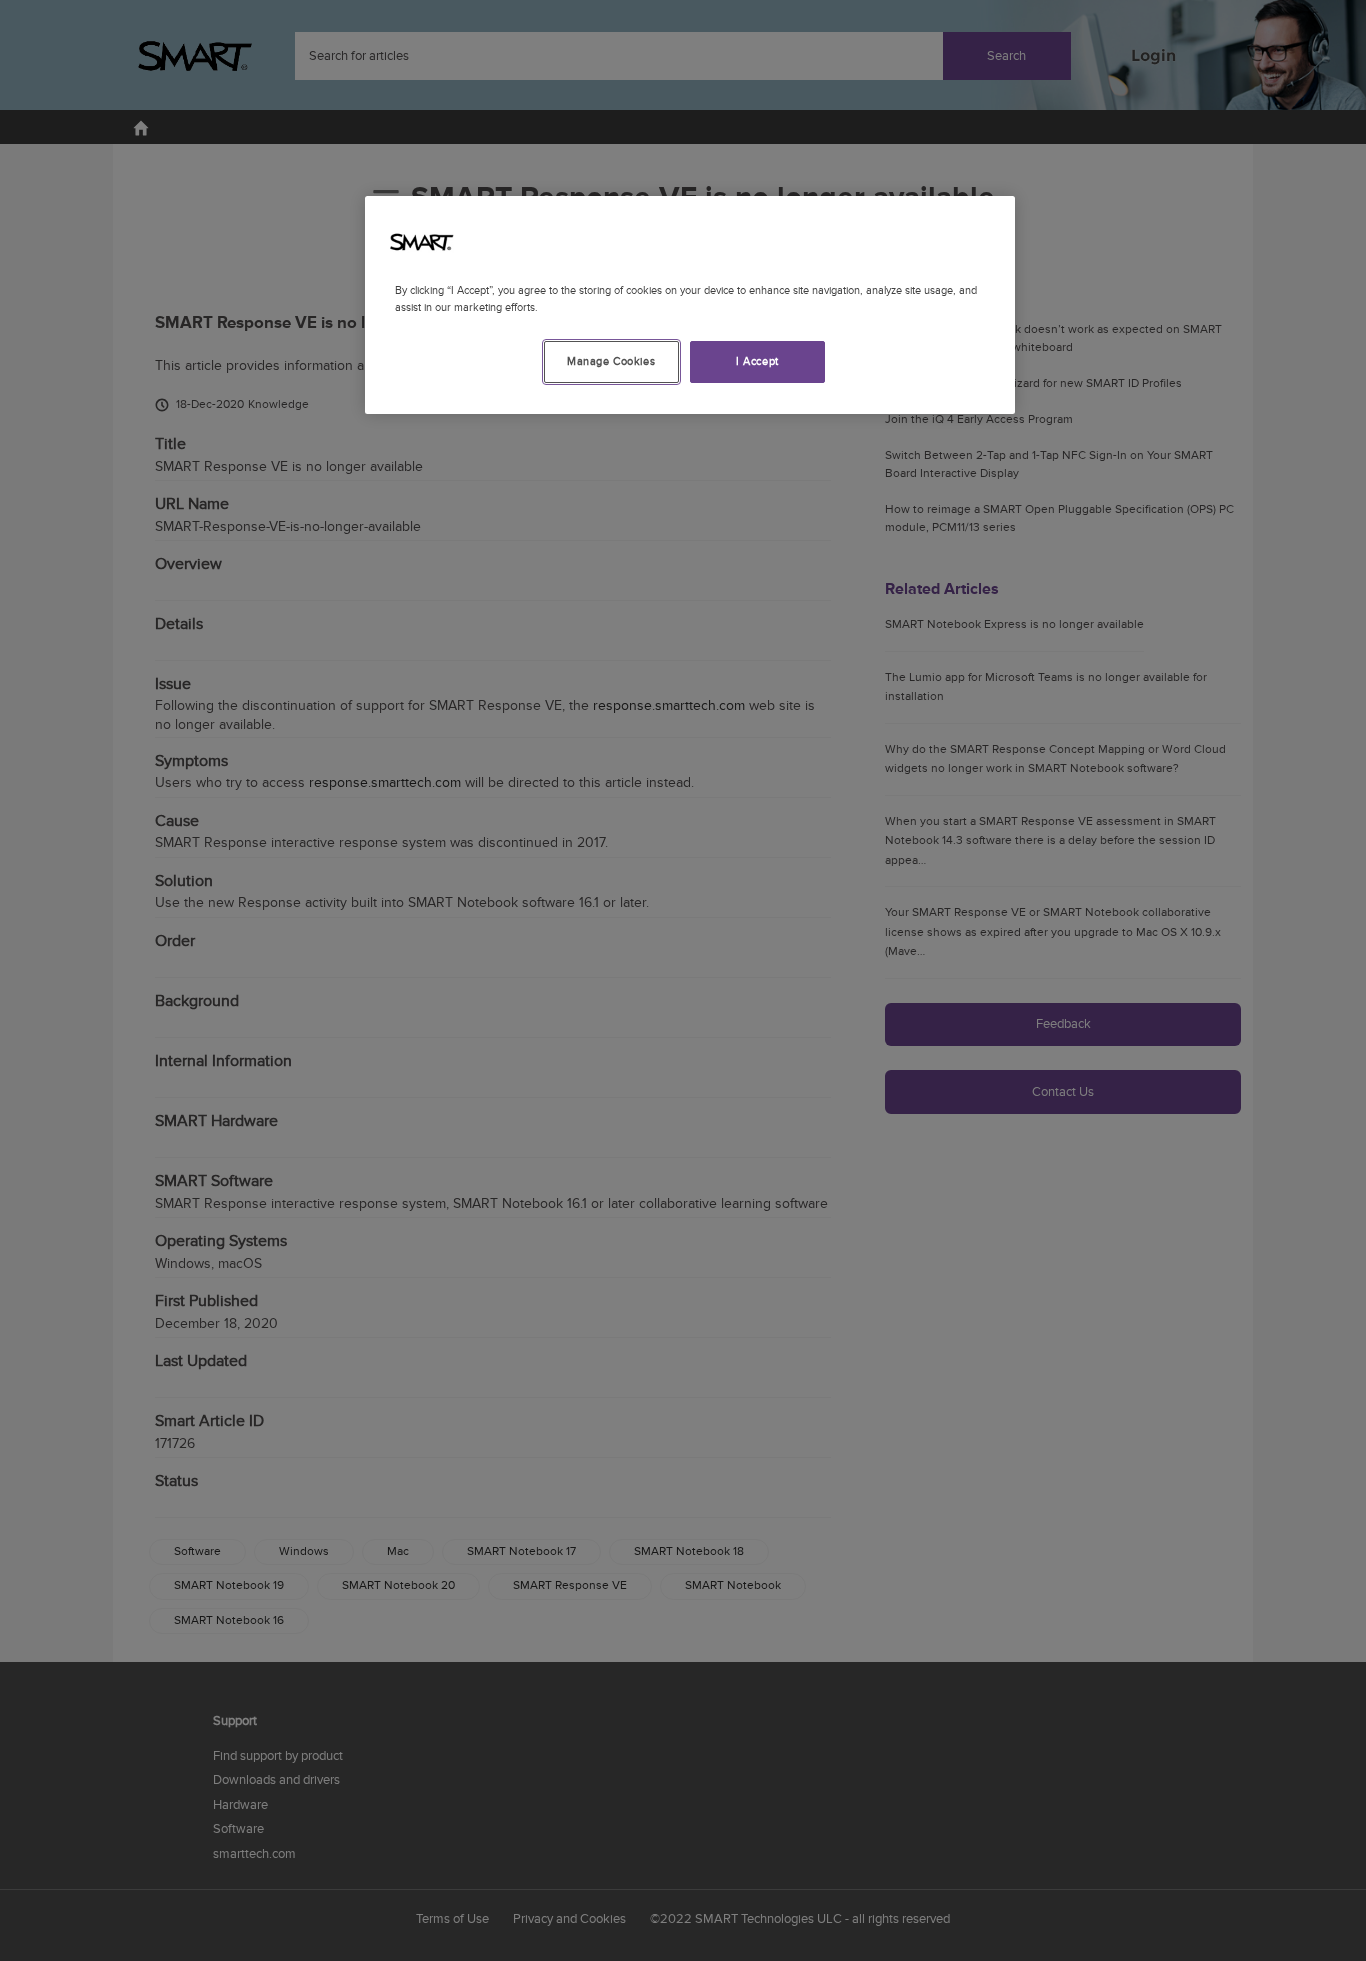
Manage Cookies (611, 361)
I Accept (757, 361)
